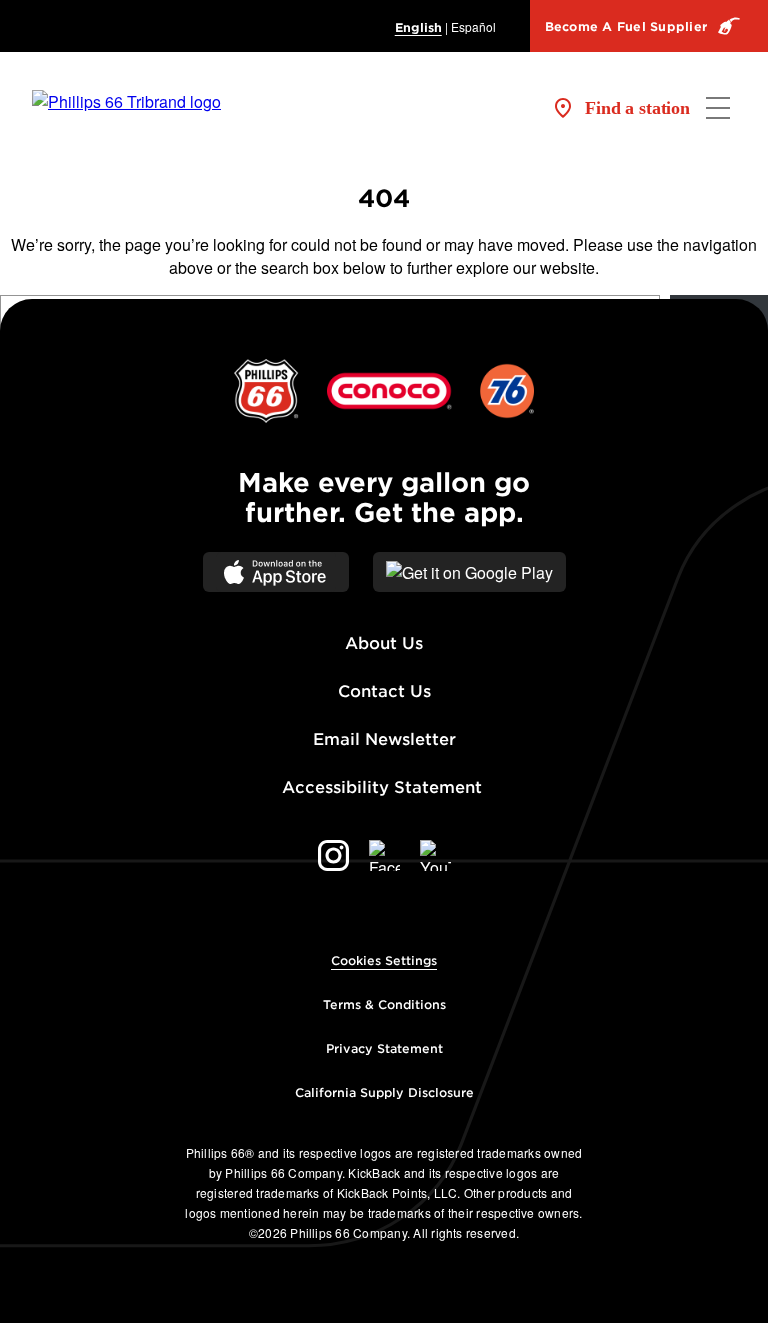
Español (473, 26)
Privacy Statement (384, 1048)
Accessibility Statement (384, 787)
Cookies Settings (384, 960)
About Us (384, 643)
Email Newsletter (384, 739)
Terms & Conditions (384, 1004)
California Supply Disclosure (384, 1092)
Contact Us (384, 691)
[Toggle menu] (718, 108)
